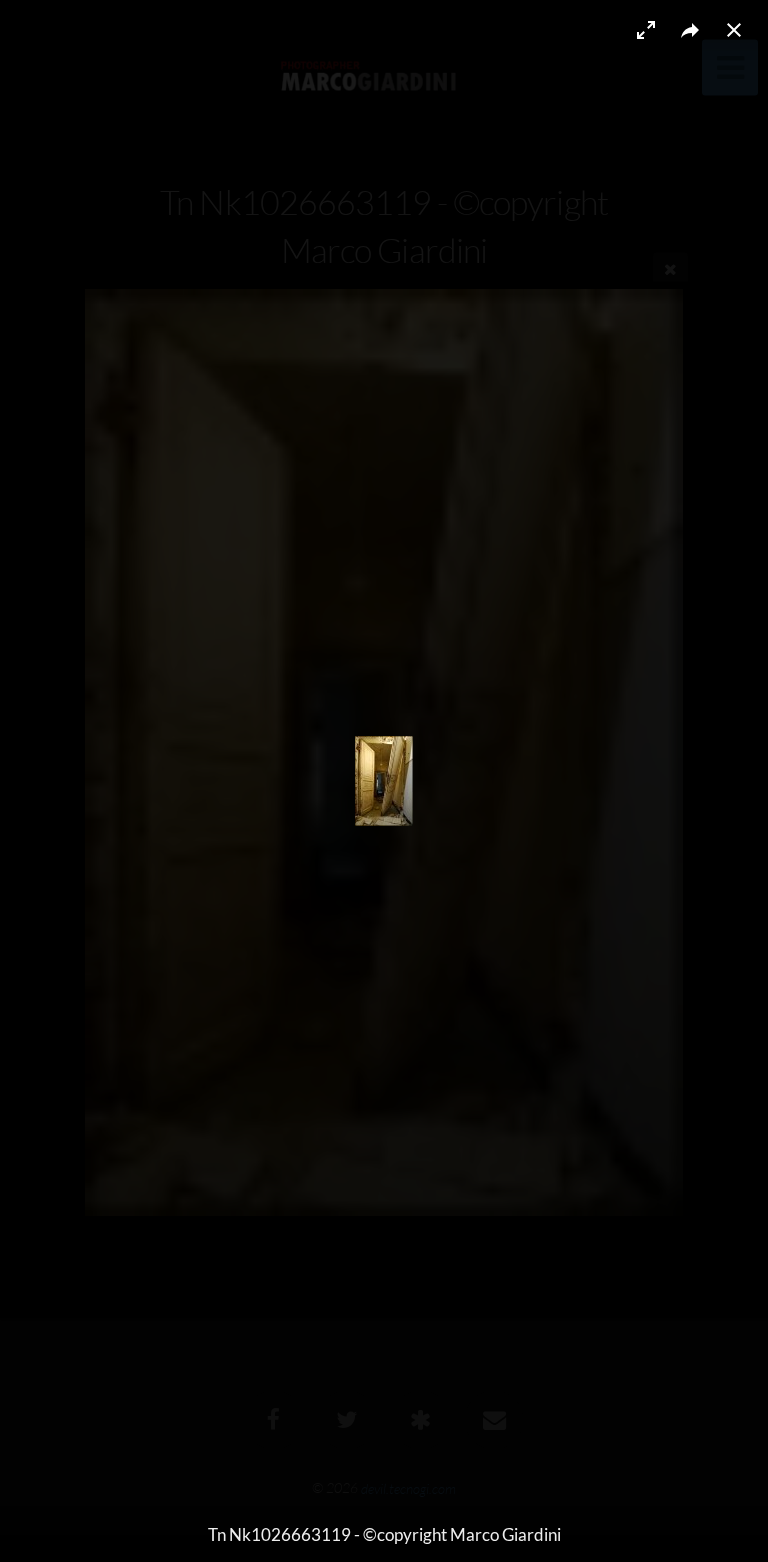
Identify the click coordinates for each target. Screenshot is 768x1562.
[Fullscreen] (646, 30)
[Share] (690, 30)
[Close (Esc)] (734, 30)
